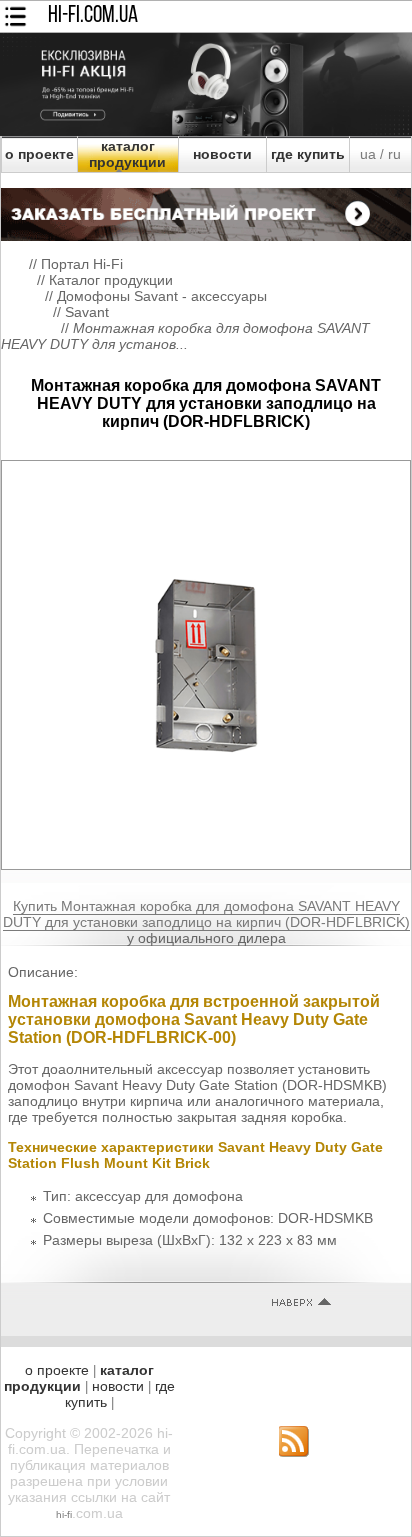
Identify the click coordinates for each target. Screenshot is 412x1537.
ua (368, 154)
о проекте (39, 154)
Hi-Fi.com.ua (93, 16)
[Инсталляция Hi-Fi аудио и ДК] (206, 209)
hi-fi (64, 1514)
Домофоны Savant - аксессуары (162, 296)
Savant (87, 312)
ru (394, 154)
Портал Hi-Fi (82, 264)
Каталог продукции (111, 280)
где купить (308, 154)
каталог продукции (127, 154)
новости (222, 154)
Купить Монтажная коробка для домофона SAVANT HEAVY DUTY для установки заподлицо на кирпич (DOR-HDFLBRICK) (206, 914)
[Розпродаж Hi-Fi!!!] (206, 131)
